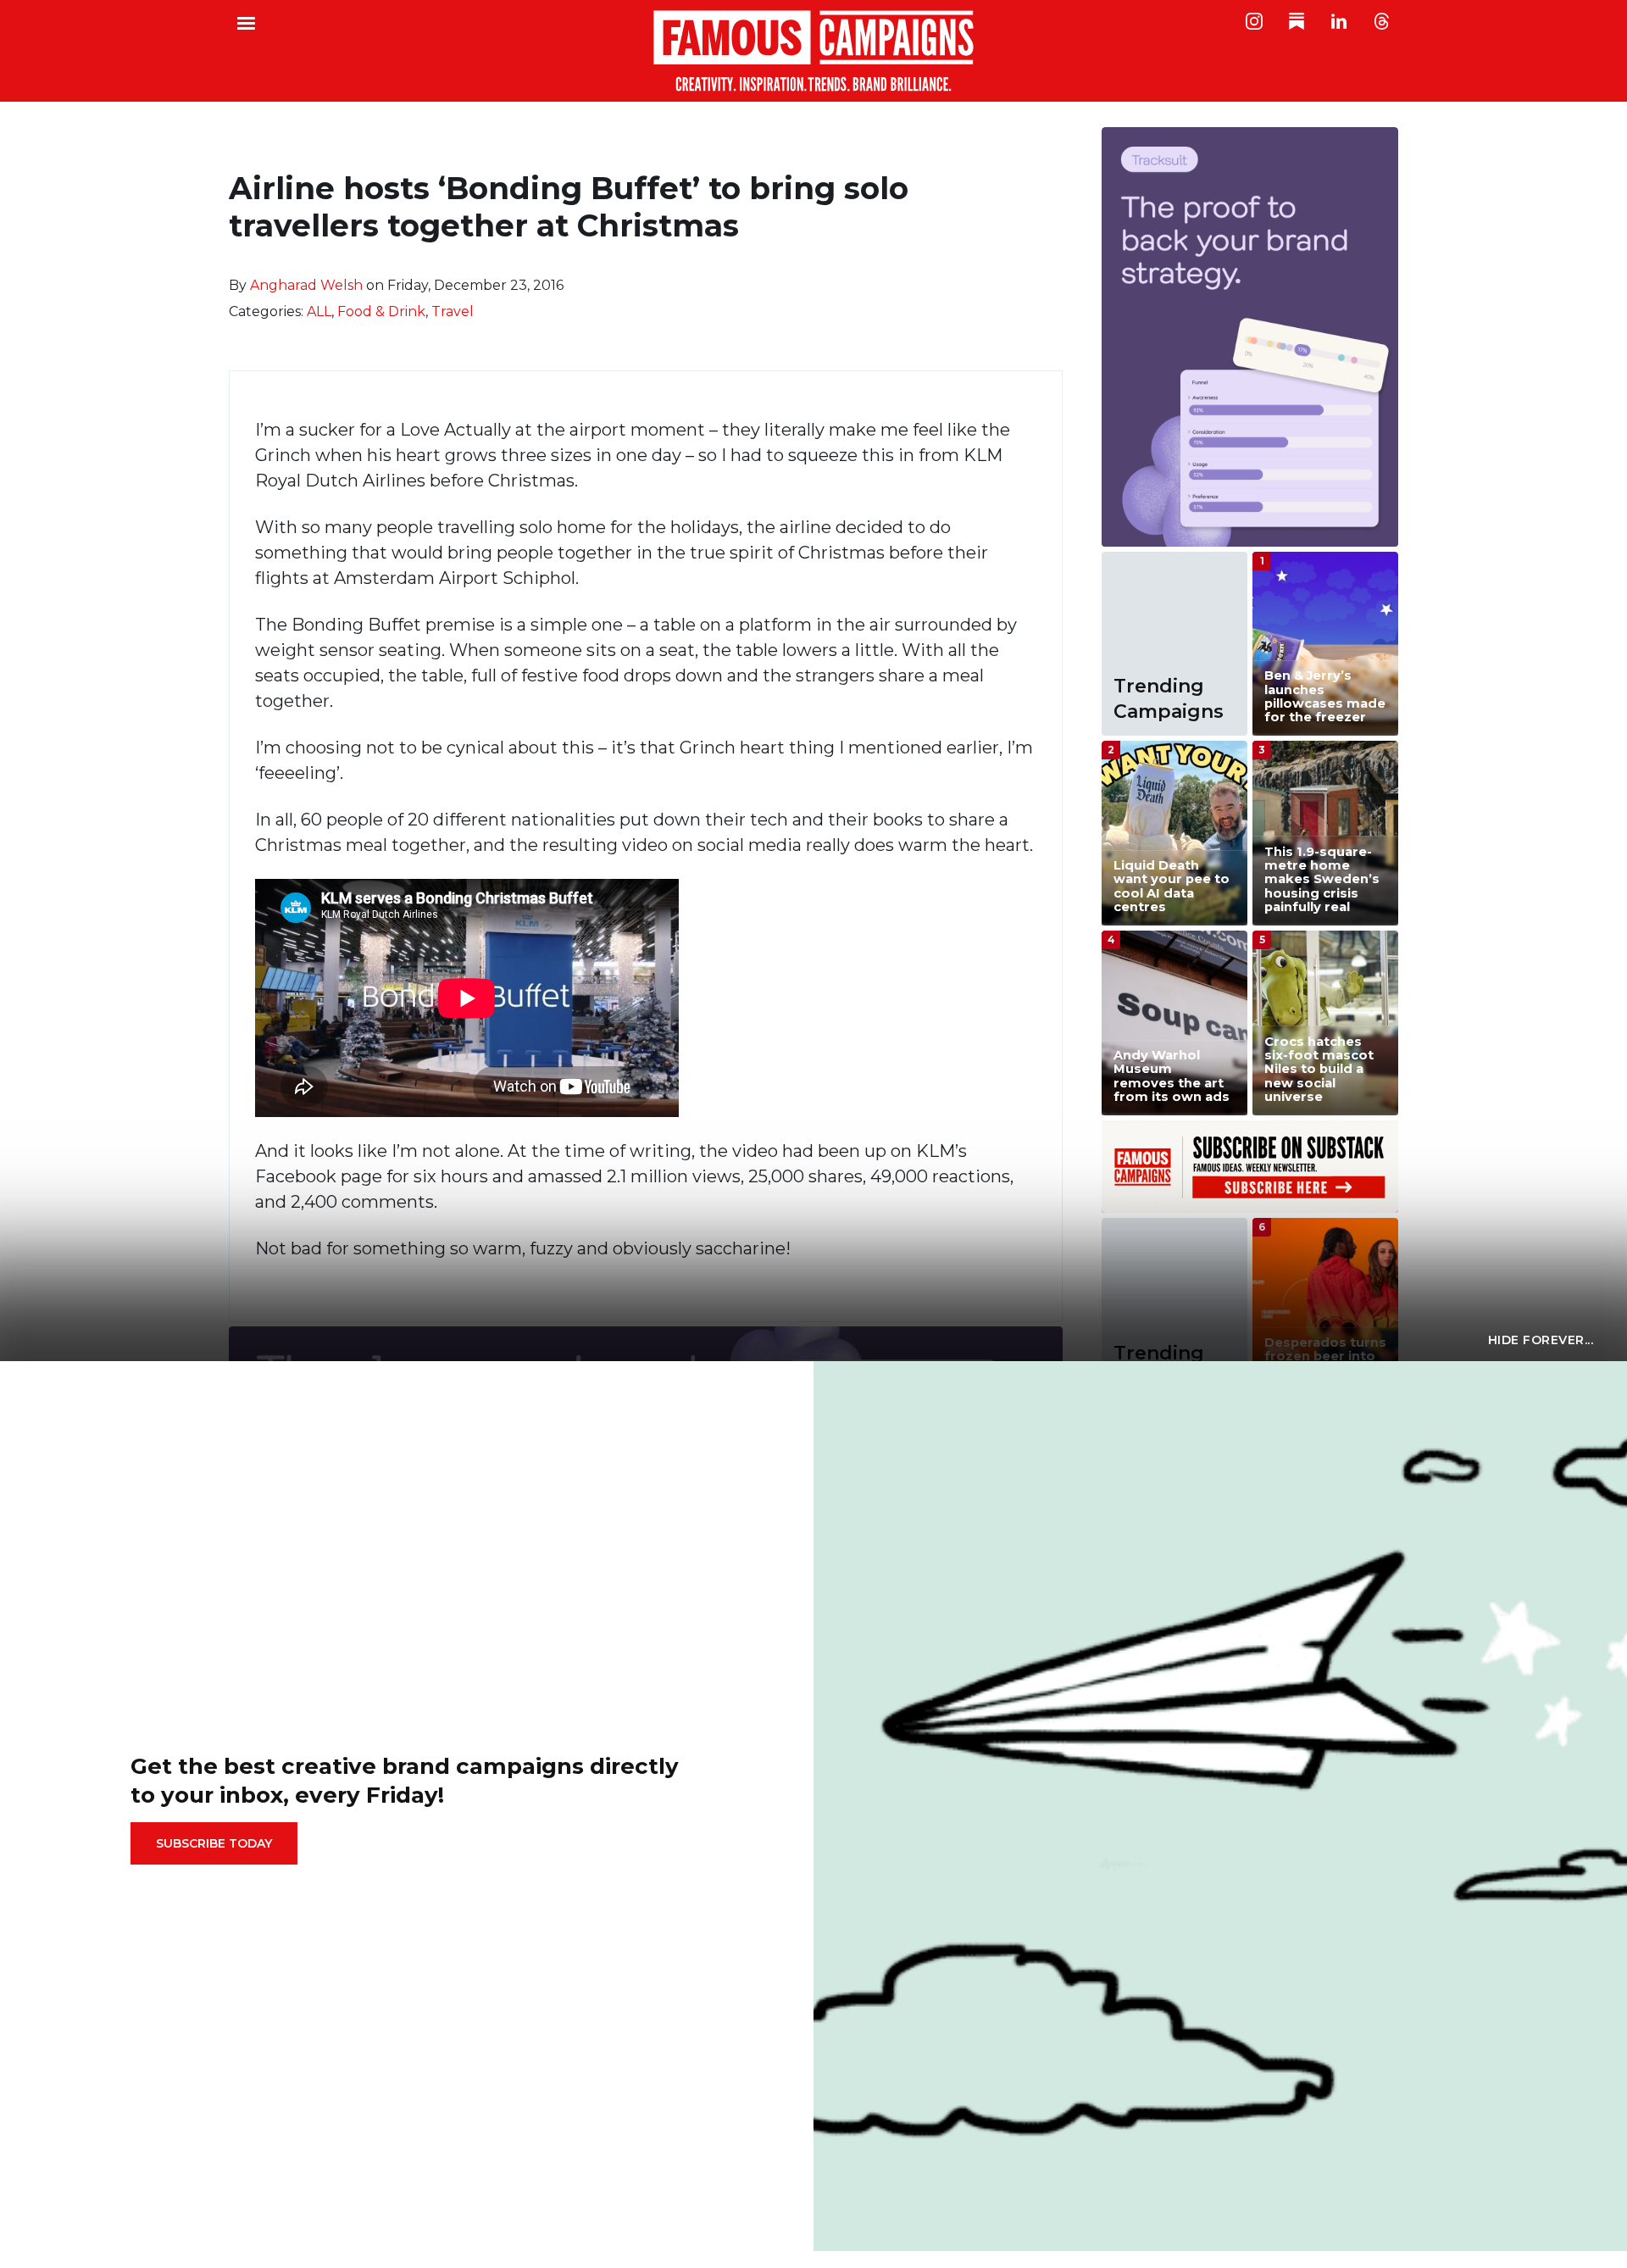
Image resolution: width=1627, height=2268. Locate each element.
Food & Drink (381, 311)
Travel (453, 311)
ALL (319, 311)
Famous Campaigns (813, 51)
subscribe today (214, 1843)
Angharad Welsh (306, 285)
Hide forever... (1541, 1340)
